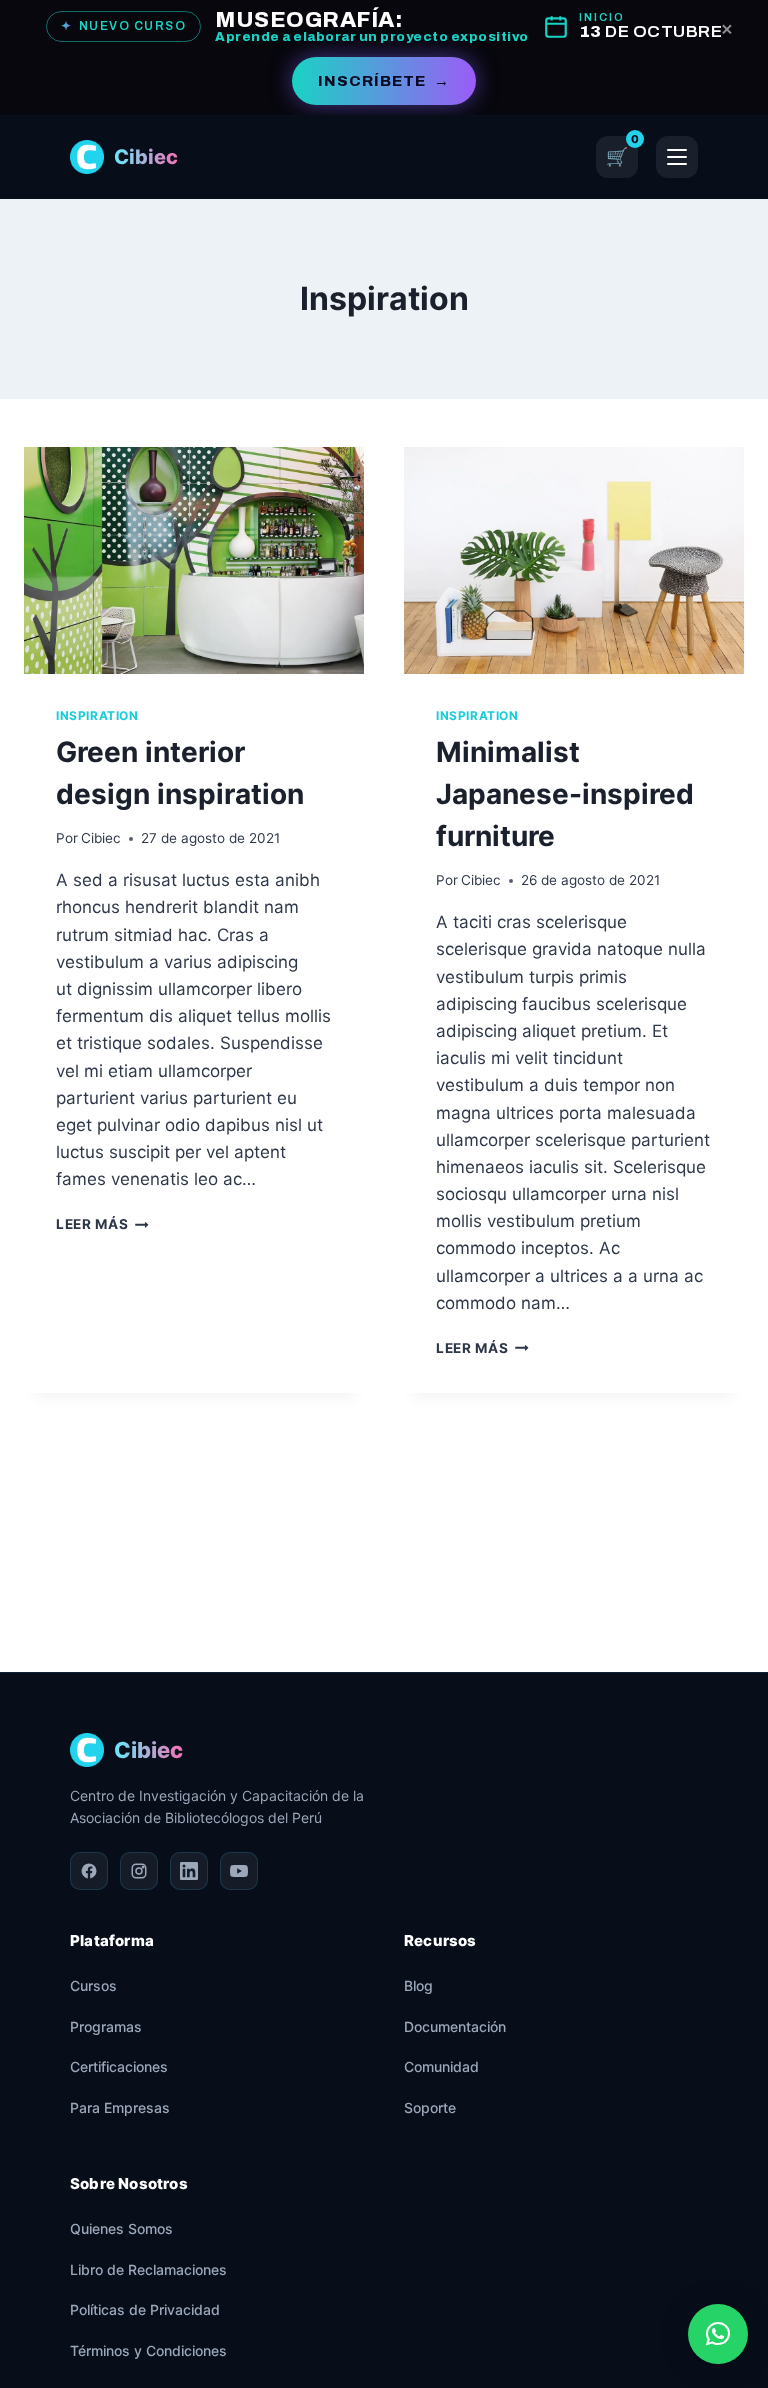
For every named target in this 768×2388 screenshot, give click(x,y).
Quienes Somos (121, 2228)
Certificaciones (119, 2066)
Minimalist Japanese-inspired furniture (565, 794)
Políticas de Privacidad (145, 2309)
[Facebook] (89, 1871)
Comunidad (441, 2066)
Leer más (102, 1224)
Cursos (93, 1985)
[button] (718, 2334)
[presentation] (194, 560)
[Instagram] (139, 1871)
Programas (106, 2026)
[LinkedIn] (189, 1871)
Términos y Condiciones (148, 2350)
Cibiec (101, 838)
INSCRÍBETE (384, 81)
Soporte (430, 2107)
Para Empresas (120, 2107)
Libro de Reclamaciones (148, 2269)
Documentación (455, 2026)
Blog (418, 1985)
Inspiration (97, 715)
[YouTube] (239, 1871)
